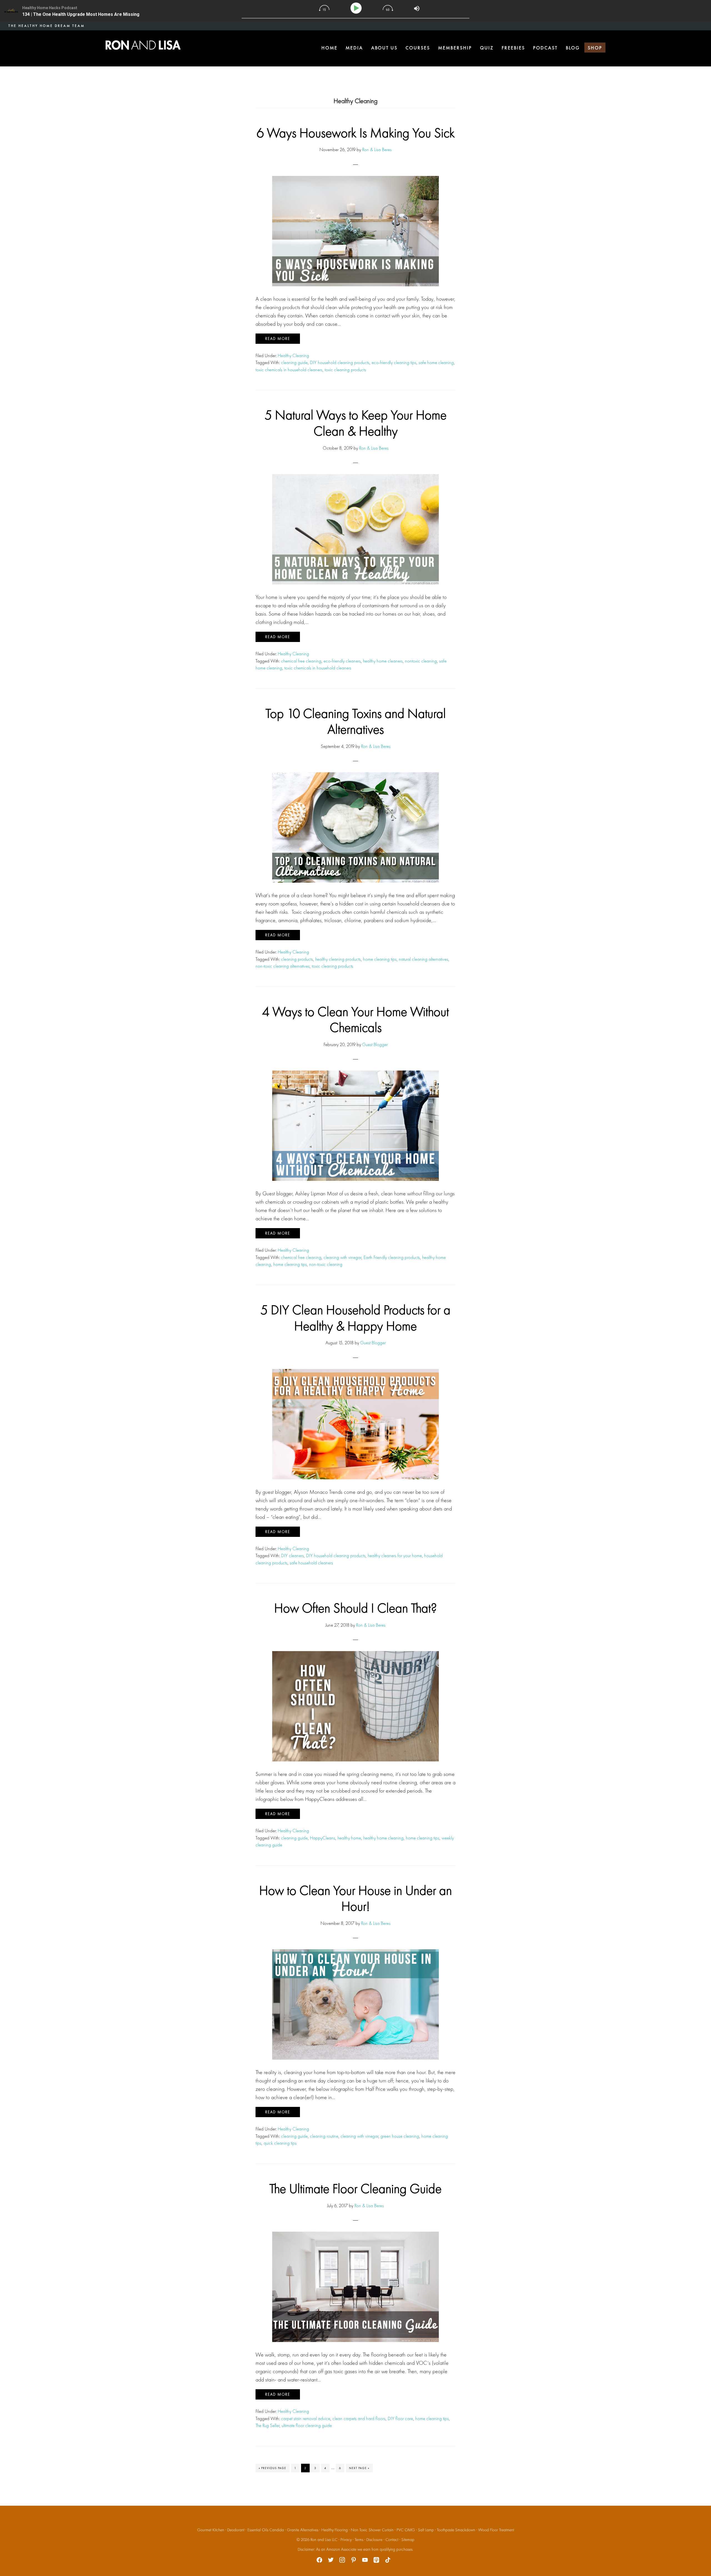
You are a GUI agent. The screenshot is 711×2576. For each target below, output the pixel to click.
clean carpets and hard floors (359, 2418)
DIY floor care (400, 2418)
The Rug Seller (267, 2425)
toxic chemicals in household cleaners (289, 370)
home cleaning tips (380, 959)
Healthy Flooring (335, 2530)
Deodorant (236, 2530)
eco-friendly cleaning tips (394, 362)
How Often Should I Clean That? (355, 1608)
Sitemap (408, 2540)
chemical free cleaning (301, 661)
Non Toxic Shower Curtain (372, 2530)
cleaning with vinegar (342, 1257)
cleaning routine (324, 2136)
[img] (324, 8)
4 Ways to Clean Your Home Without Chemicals (355, 1020)
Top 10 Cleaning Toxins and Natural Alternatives (356, 721)
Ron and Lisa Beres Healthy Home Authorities (143, 45)
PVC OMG (406, 2530)
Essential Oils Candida (266, 2530)
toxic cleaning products (345, 370)
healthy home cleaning (383, 1838)
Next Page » (359, 2469)
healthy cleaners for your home (395, 1555)
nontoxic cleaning (421, 661)
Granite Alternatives (303, 2530)
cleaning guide (294, 362)
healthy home (349, 1838)
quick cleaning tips (280, 2143)
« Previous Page (273, 2469)
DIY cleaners (292, 1555)
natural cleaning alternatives (424, 959)
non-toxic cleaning (326, 1264)
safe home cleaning (436, 362)
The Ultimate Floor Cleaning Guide (355, 2188)
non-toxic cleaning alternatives (283, 966)
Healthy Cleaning (293, 355)
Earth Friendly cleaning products (392, 1257)
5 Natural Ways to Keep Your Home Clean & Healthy (356, 423)
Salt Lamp (426, 2530)
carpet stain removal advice (306, 2418)
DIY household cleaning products (340, 362)
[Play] (357, 8)
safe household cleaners (311, 1563)
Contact (392, 2540)
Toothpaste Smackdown (456, 2530)
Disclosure (374, 2540)
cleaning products (297, 959)
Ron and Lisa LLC (324, 2540)
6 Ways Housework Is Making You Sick (356, 133)
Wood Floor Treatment (496, 2530)
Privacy (346, 2540)
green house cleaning (400, 2136)
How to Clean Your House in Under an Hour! (355, 1898)
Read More (278, 339)
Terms (359, 2540)
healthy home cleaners (383, 661)
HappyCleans (323, 1838)
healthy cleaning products (338, 959)
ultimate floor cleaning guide (307, 2425)
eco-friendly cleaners (342, 661)
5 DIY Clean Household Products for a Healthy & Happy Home (355, 1318)
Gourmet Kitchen (211, 2530)
